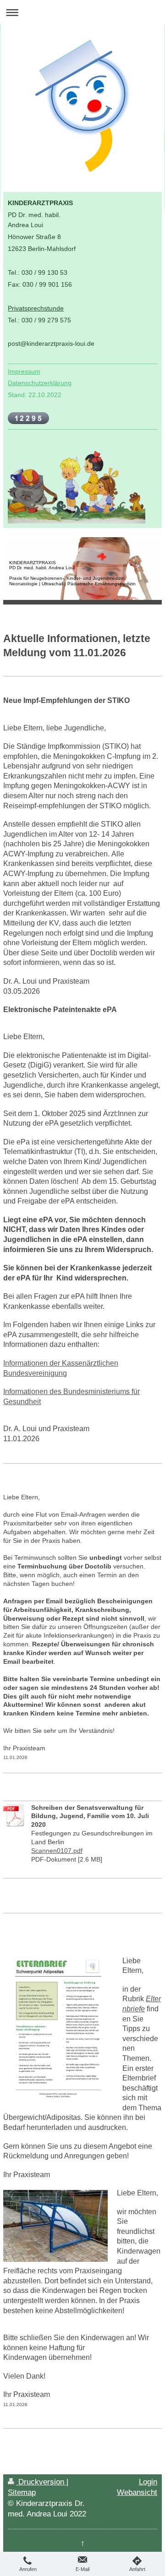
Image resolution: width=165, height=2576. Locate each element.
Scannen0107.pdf (57, 1851)
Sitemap (22, 2492)
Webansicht (137, 2492)
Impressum (24, 371)
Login (148, 2482)
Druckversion (41, 2482)
